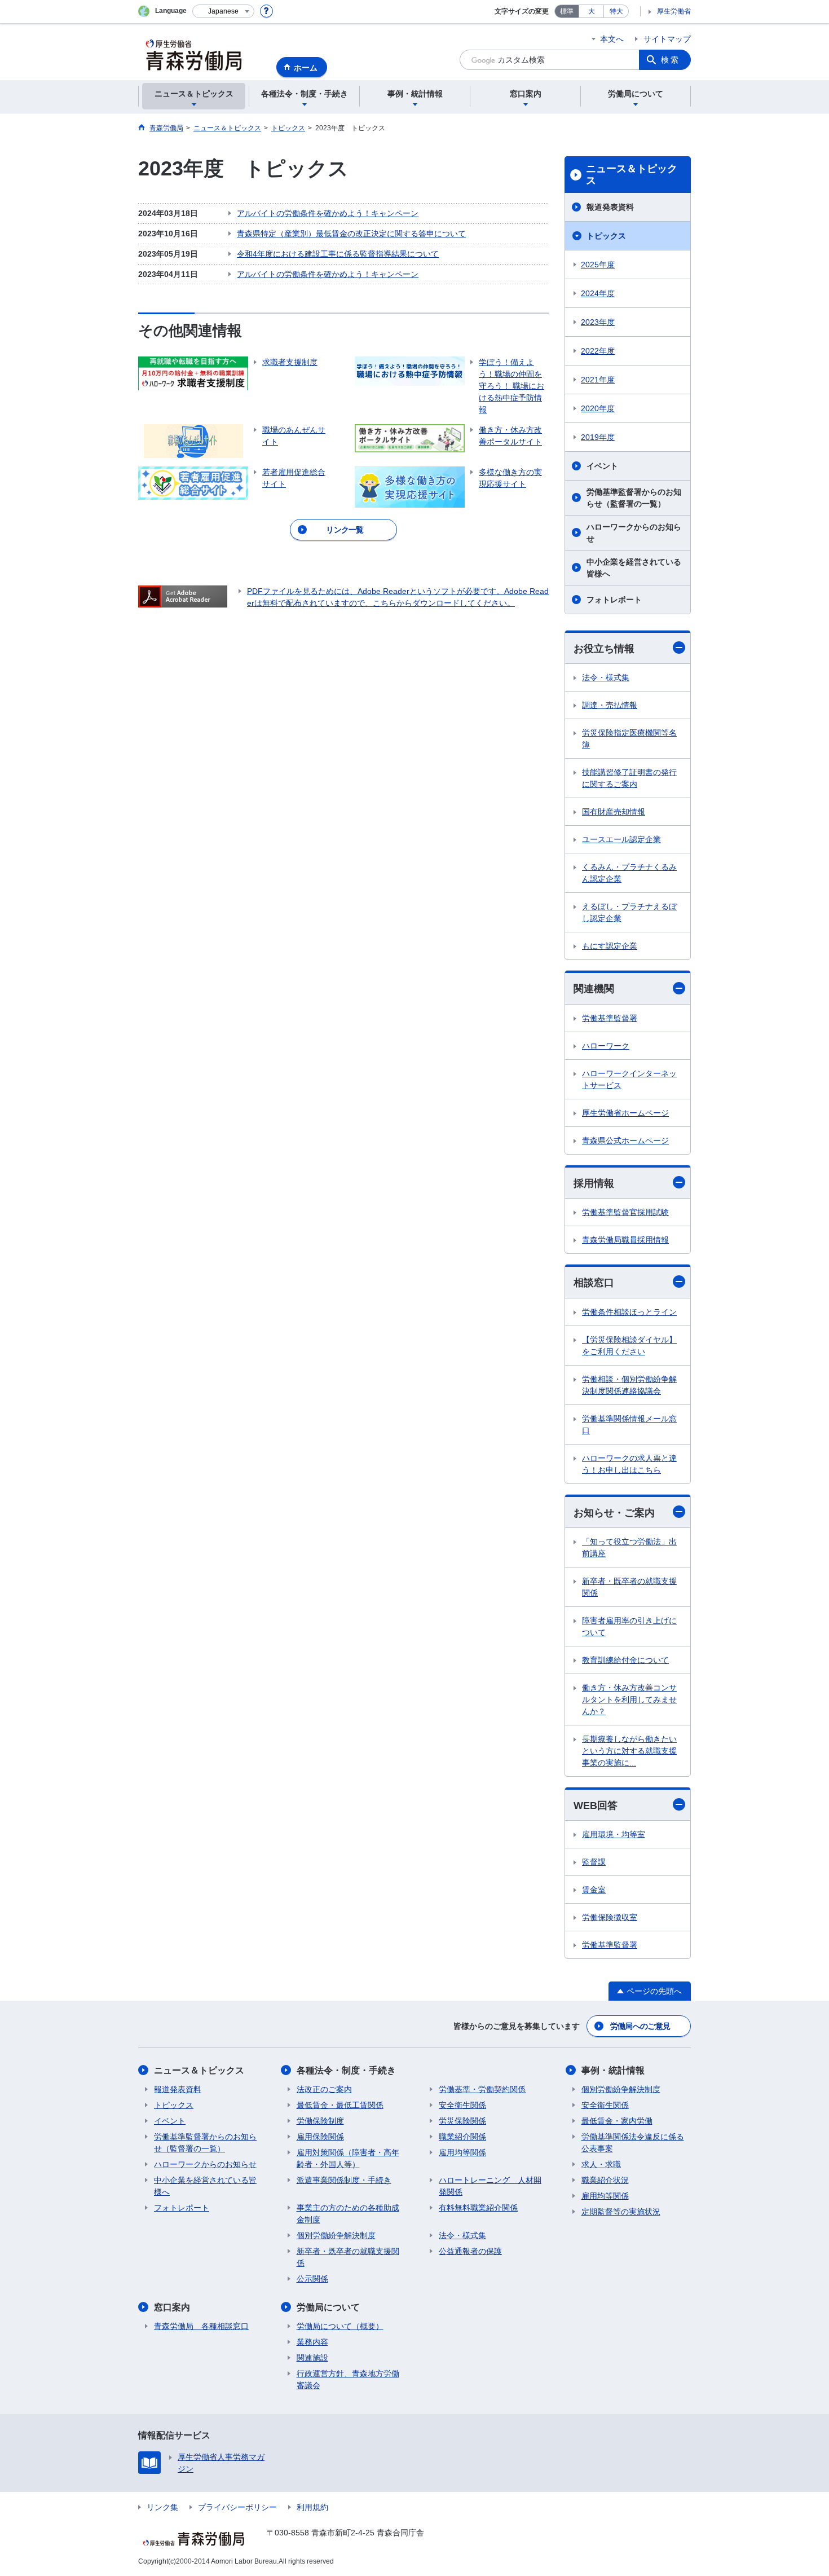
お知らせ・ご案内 (614, 1513)
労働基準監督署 (610, 1018)
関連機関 (594, 989)
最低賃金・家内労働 (617, 2121)
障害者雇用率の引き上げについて (629, 1626)
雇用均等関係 (462, 2152)
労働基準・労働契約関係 (482, 2089)
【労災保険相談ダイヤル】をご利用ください (629, 1346)
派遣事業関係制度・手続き (344, 2180)
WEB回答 (596, 1806)
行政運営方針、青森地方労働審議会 (348, 2379)
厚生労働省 (674, 11)
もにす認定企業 (610, 946)
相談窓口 (594, 1283)
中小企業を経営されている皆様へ (634, 568)
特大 (616, 11)
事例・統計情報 (613, 2070)
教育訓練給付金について (625, 1660)
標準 (567, 11)
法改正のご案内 (324, 2089)
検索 (671, 60)
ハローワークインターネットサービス (629, 1079)
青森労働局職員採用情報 (625, 1240)
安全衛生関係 (462, 2105)
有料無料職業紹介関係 (478, 2208)
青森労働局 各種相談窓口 (201, 2326)
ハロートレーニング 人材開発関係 (490, 2186)
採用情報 (594, 1183)
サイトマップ (667, 39)
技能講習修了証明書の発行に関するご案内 (629, 778)
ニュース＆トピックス (632, 175)
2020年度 (598, 408)
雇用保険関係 (320, 2137)
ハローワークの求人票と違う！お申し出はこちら (629, 1464)
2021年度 (598, 380)
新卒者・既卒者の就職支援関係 (629, 1587)
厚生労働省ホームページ (625, 1113)
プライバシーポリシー (237, 2507)
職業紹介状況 (605, 2180)
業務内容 (312, 2342)
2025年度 (598, 265)
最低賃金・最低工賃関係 (340, 2105)
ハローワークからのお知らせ (634, 533)
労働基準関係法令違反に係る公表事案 (633, 2143)
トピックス (606, 236)
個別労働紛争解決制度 (336, 2235)
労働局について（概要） (340, 2326)
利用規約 (312, 2507)
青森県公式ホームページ (625, 1141)
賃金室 (594, 1890)
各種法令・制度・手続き (346, 2070)
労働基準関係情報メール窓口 (629, 1424)
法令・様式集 (606, 677)
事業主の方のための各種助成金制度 (348, 2214)
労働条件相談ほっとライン (629, 1312)
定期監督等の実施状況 (621, 2212)
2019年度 (598, 437)
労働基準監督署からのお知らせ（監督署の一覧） (634, 498)
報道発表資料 (610, 207)
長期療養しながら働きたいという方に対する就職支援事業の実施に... (629, 1751)
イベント (602, 466)
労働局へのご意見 (640, 2026)
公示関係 (312, 2279)
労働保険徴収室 (610, 1917)
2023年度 (598, 322)
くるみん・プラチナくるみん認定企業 (629, 873)
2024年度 (598, 293)
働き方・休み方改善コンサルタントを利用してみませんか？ (629, 1699)
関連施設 (312, 2358)
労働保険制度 (320, 2121)
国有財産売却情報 (614, 812)
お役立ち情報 (604, 649)
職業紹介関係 (462, 2137)
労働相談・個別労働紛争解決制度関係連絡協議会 (629, 1385)
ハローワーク (606, 1046)
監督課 (594, 1862)
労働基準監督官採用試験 (625, 1212)
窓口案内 (172, 2307)
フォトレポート (614, 600)
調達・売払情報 (610, 705)
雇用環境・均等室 (614, 1834)
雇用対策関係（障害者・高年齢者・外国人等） (348, 2158)
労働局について (328, 2307)
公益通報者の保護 (470, 2251)
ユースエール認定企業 (621, 839)
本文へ (612, 39)
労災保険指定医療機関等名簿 (629, 739)
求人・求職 (601, 2164)
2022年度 (598, 351)
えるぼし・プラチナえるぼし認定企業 (629, 912)
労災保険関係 (462, 2121)
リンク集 (162, 2507)
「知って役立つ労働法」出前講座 (629, 1547)
